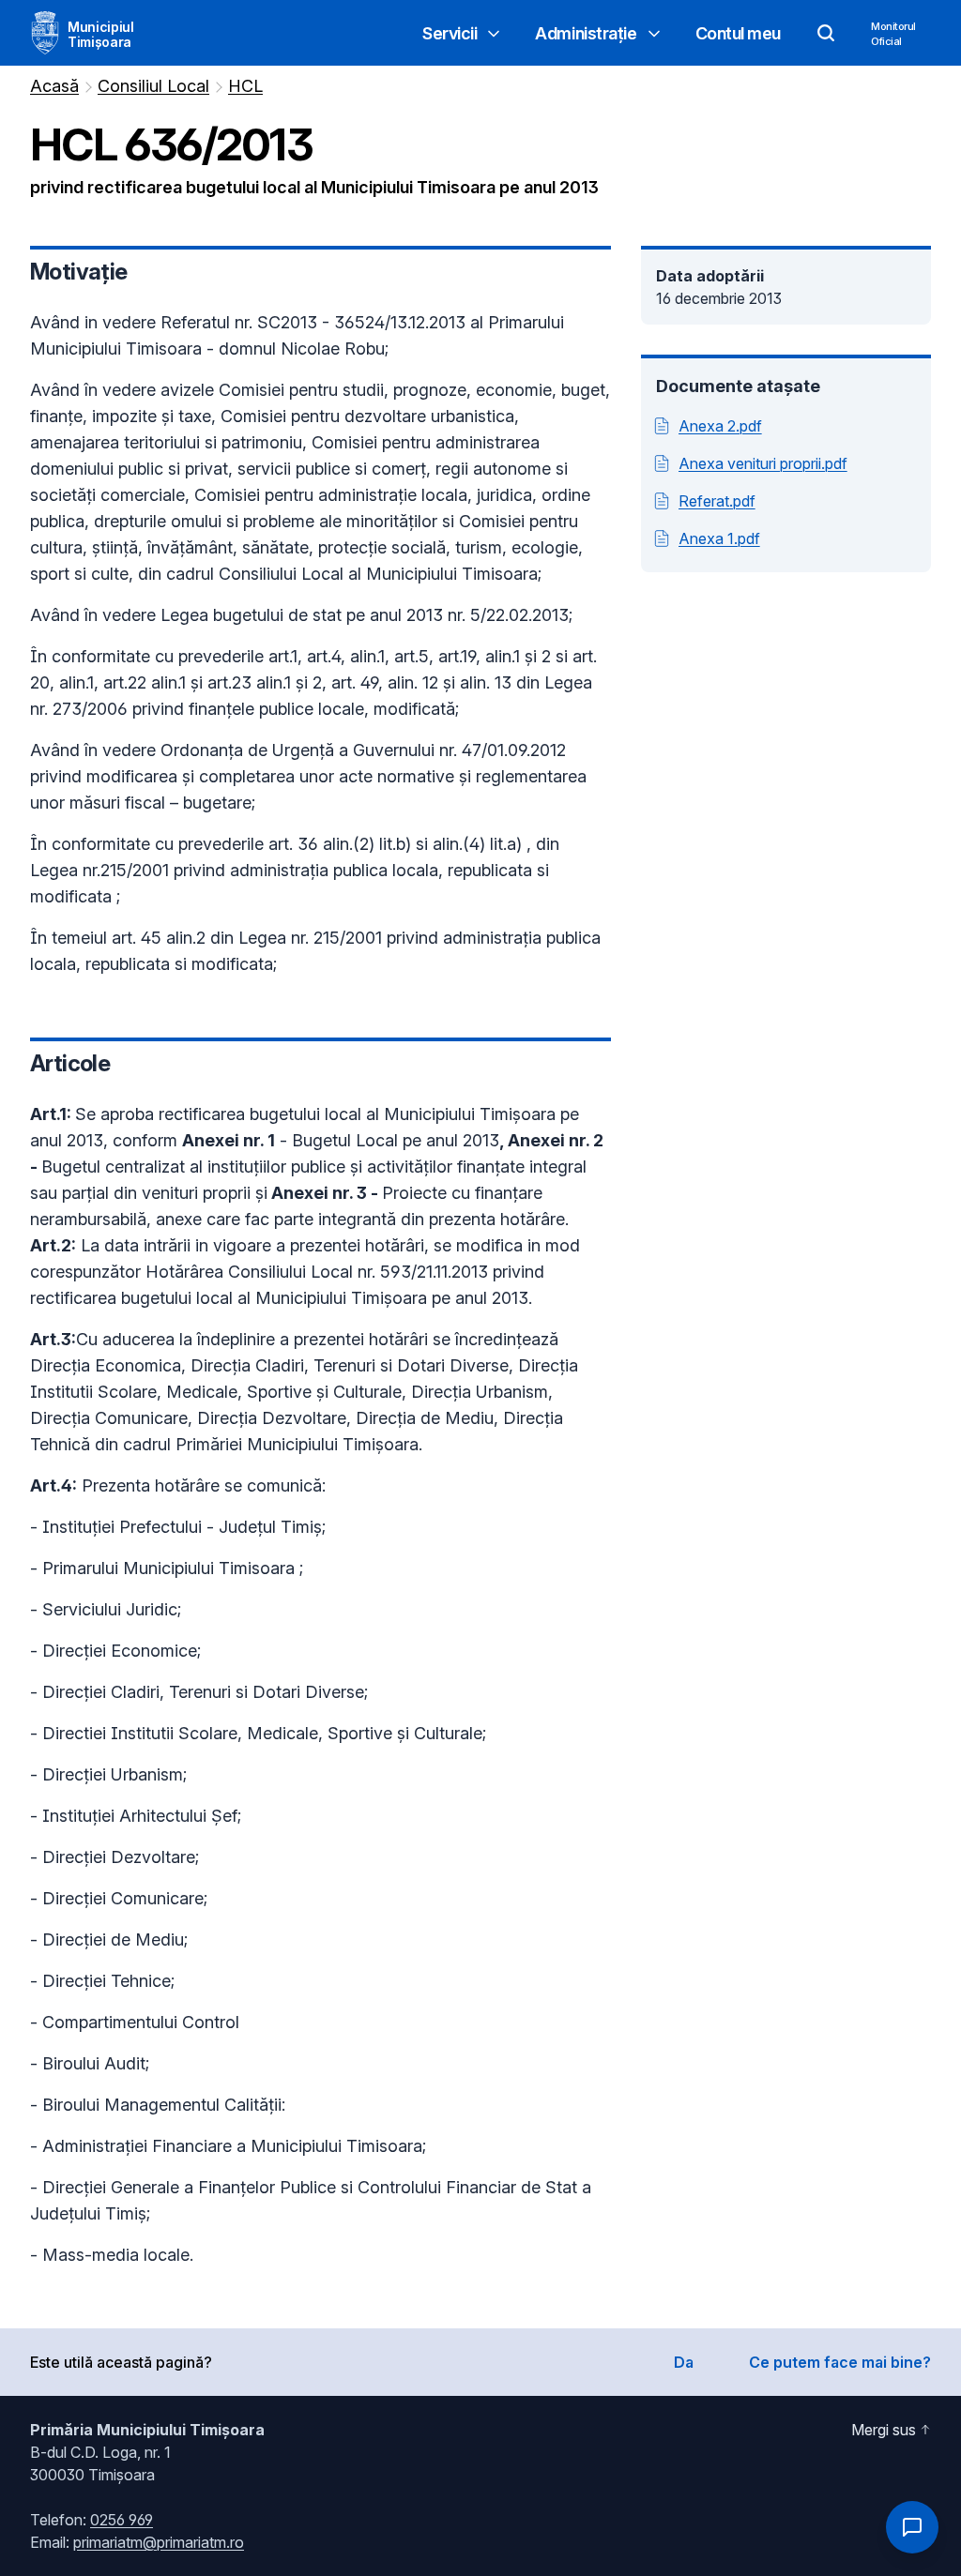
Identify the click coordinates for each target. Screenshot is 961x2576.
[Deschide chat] (912, 2527)
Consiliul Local (153, 86)
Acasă (54, 86)
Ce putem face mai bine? (840, 2362)
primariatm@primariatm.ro (159, 2542)
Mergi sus (884, 2430)
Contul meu (739, 33)
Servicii (450, 33)
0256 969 (122, 2520)
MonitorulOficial (893, 34)
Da (684, 2362)
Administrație (586, 33)
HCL (245, 86)
